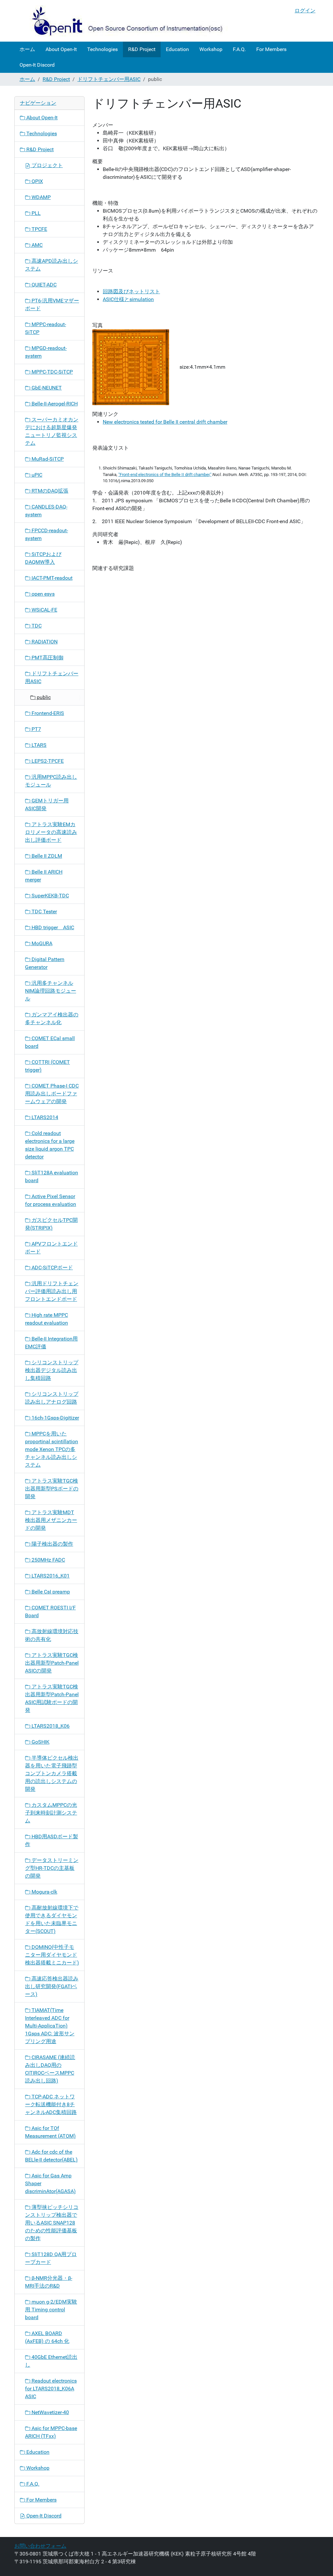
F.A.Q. (239, 49)
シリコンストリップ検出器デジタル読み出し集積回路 (52, 1370)
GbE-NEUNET (46, 388)
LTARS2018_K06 (50, 1726)
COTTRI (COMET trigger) (47, 1066)
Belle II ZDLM (46, 856)
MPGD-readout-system (46, 352)
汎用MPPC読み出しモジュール (51, 781)
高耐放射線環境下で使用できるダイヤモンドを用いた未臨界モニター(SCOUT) (52, 1919)
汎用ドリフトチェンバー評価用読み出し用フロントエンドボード (52, 1291)
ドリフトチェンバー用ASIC (109, 79)
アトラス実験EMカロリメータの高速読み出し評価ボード (51, 832)
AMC (36, 245)
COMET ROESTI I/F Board (50, 1612)
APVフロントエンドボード (51, 1248)
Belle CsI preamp (50, 1592)
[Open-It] (121, 21)
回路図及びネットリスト (131, 291)
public (43, 697)
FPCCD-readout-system (47, 534)
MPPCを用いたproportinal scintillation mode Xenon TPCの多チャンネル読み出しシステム (52, 1449)
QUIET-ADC (43, 285)
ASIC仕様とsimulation (128, 299)
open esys (42, 594)
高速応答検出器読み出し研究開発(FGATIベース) (52, 1986)
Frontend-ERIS (47, 713)
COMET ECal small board (50, 1042)
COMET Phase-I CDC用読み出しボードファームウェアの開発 (52, 1094)
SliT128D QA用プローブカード (51, 2258)
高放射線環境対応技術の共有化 (52, 1635)
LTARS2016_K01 (50, 1576)
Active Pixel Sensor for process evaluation (51, 1200)
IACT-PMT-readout (51, 578)
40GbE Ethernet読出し (51, 2361)
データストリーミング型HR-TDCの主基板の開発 (52, 1868)
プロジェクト (47, 165)
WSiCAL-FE (44, 610)
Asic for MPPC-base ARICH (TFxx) (51, 2432)
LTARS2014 (44, 1117)
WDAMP (40, 197)
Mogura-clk (44, 1892)
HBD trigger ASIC (52, 927)
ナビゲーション (38, 103)
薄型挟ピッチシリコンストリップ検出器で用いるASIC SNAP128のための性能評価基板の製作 (52, 2223)
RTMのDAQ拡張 (49, 491)
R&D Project (142, 49)
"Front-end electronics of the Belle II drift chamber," (165, 475)
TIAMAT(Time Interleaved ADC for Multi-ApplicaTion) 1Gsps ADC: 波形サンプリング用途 (50, 2026)
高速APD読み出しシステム (52, 265)
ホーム (27, 49)
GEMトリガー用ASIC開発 (47, 805)
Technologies (102, 49)
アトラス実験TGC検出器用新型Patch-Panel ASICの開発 (52, 1663)
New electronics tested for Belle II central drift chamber (165, 422)
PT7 (36, 729)
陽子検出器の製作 (52, 1544)
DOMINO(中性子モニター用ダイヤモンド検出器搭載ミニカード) (52, 1955)
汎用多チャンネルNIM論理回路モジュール (51, 991)
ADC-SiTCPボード (52, 1268)
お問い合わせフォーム (40, 2546)
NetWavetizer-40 (50, 2412)
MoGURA (41, 943)
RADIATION (44, 642)
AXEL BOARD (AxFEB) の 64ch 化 (47, 2337)
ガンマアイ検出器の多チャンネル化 (52, 1018)
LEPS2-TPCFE (47, 761)
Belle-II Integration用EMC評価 (51, 1343)
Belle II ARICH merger (44, 876)
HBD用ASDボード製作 (52, 1840)
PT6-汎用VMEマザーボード (52, 304)
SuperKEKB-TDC (50, 896)
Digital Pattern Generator (45, 963)
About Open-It (61, 49)
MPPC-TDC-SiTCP (52, 372)
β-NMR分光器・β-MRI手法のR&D (49, 2282)
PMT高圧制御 (47, 658)
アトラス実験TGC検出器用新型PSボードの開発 (52, 1489)
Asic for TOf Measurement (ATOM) (50, 2132)
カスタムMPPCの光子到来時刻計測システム (51, 1813)
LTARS (38, 745)
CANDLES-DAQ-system (46, 511)
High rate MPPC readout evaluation (47, 1319)
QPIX (37, 181)
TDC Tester (44, 912)
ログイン (305, 11)
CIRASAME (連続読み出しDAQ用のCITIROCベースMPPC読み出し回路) (50, 2069)
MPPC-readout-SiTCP (46, 328)
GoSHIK (40, 1742)
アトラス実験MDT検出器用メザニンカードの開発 (51, 1520)
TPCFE (39, 229)
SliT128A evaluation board (52, 1176)
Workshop (211, 49)
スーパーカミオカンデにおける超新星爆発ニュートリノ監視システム (52, 431)
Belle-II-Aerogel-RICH (54, 404)
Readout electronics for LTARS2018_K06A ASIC (51, 2389)
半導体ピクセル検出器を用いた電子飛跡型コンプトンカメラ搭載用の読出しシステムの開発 (52, 1773)
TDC (36, 626)
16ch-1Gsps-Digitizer (55, 1418)
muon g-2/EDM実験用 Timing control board (51, 2310)
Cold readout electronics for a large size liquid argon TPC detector (50, 1145)
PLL (35, 213)
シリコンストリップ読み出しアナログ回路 (52, 1398)
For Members (271, 49)
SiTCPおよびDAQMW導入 (43, 558)
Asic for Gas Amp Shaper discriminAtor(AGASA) (50, 2183)
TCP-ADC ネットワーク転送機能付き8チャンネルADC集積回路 (51, 2104)
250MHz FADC (48, 1560)
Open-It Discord (37, 65)
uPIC (36, 475)
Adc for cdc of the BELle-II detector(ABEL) (51, 2156)
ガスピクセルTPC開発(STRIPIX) (51, 1224)
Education (177, 49)
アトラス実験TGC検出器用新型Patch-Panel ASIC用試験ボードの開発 (52, 1698)
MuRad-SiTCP (47, 459)
